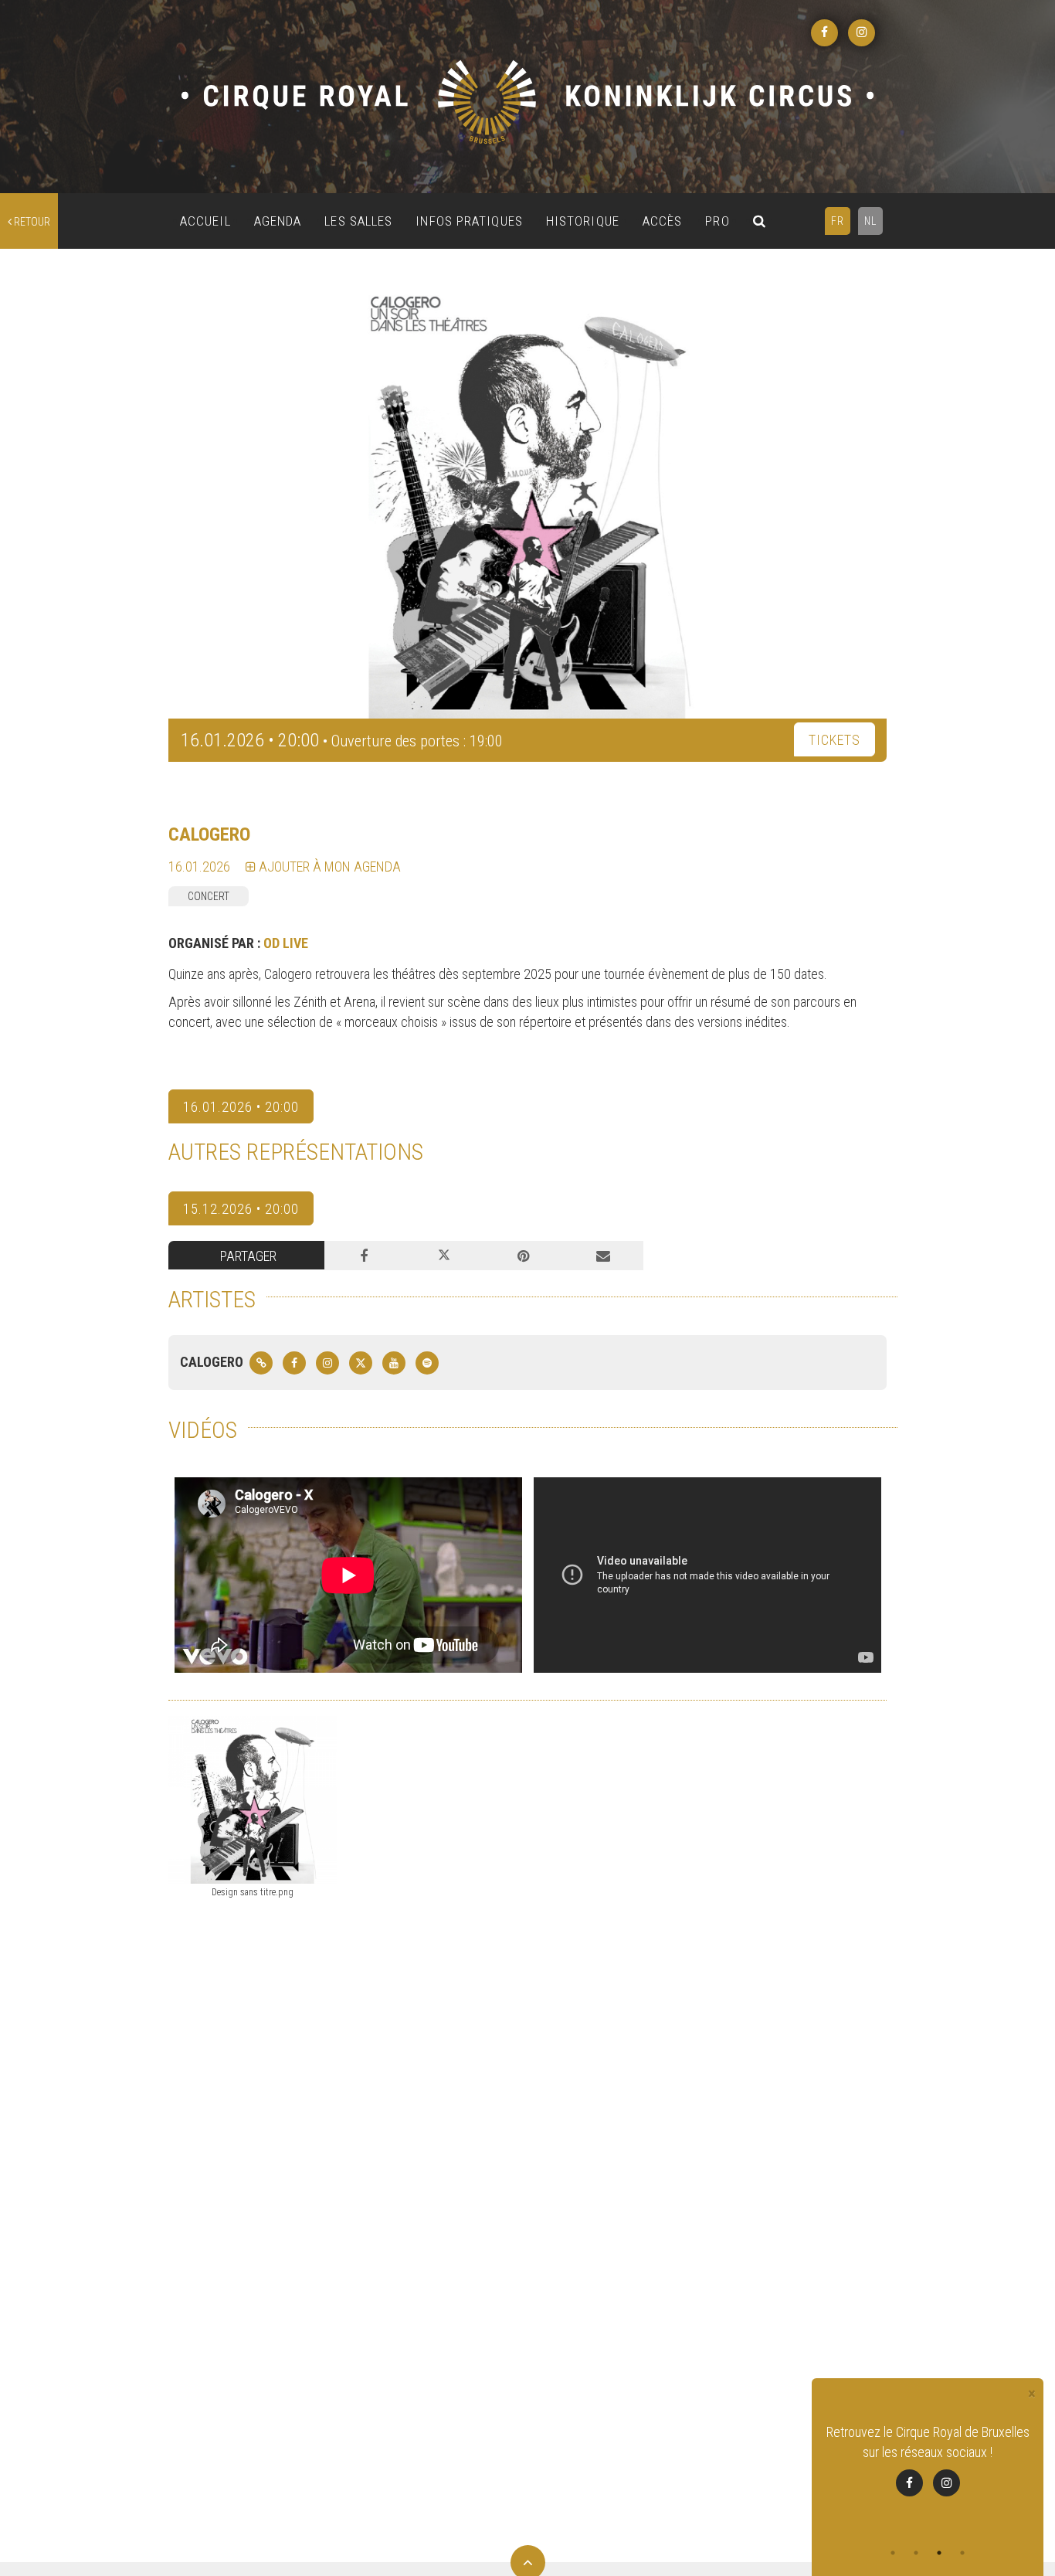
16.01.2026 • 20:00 (241, 1107)
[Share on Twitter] (444, 1256)
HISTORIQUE (583, 221)
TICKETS (835, 740)
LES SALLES (358, 221)
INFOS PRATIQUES (469, 221)
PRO (717, 221)
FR (838, 221)
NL (870, 221)
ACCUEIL (205, 221)
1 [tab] (893, 2553)
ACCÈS (663, 221)
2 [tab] (916, 2553)
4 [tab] (962, 2553)
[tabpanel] (928, 2470)
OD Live (286, 943)
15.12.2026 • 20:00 (241, 1209)
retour (31, 222)
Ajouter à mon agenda (328, 867)
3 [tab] (939, 2553)
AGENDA (278, 221)
